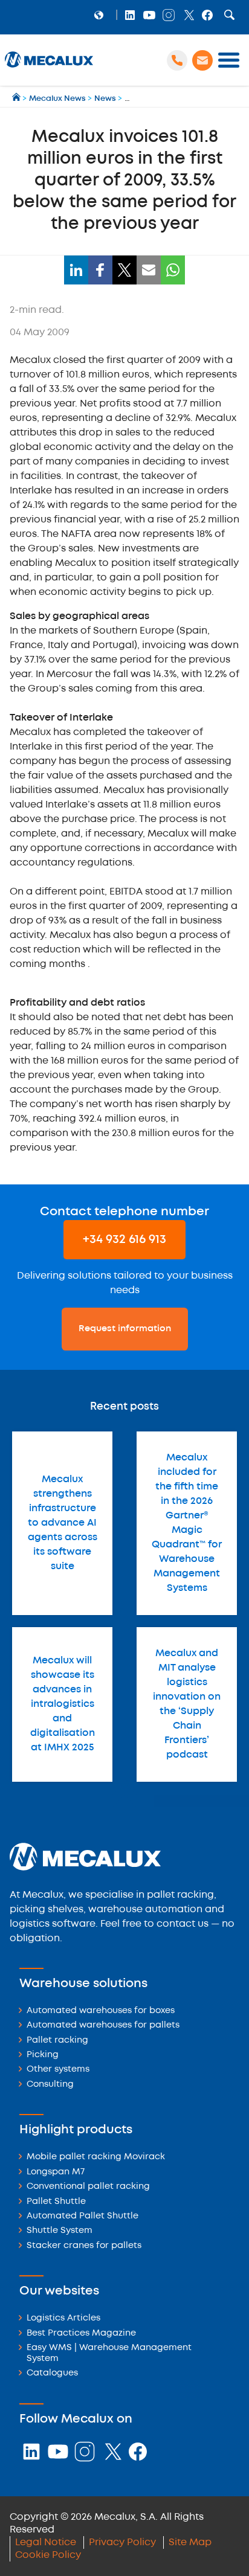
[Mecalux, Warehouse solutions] (49, 67)
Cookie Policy (48, 2555)
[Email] (149, 270)
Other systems (58, 2070)
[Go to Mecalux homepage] (17, 99)
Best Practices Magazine (81, 2333)
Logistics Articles (63, 2318)
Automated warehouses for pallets (103, 2025)
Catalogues (52, 2373)
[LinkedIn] (76, 270)
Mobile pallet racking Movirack (96, 2157)
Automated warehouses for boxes (101, 2011)
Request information (125, 1329)
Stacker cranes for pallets (84, 2246)
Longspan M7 (56, 2172)
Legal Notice (46, 2542)
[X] (124, 270)
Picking (43, 2055)
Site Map (190, 2542)
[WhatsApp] (173, 270)
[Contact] (202, 60)
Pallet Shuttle (56, 2202)
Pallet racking (57, 2041)
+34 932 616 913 (124, 1240)
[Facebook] (100, 270)
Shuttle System (60, 2231)
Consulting (50, 2085)
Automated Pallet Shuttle (82, 2216)
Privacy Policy (122, 2542)
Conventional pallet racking (88, 2187)
